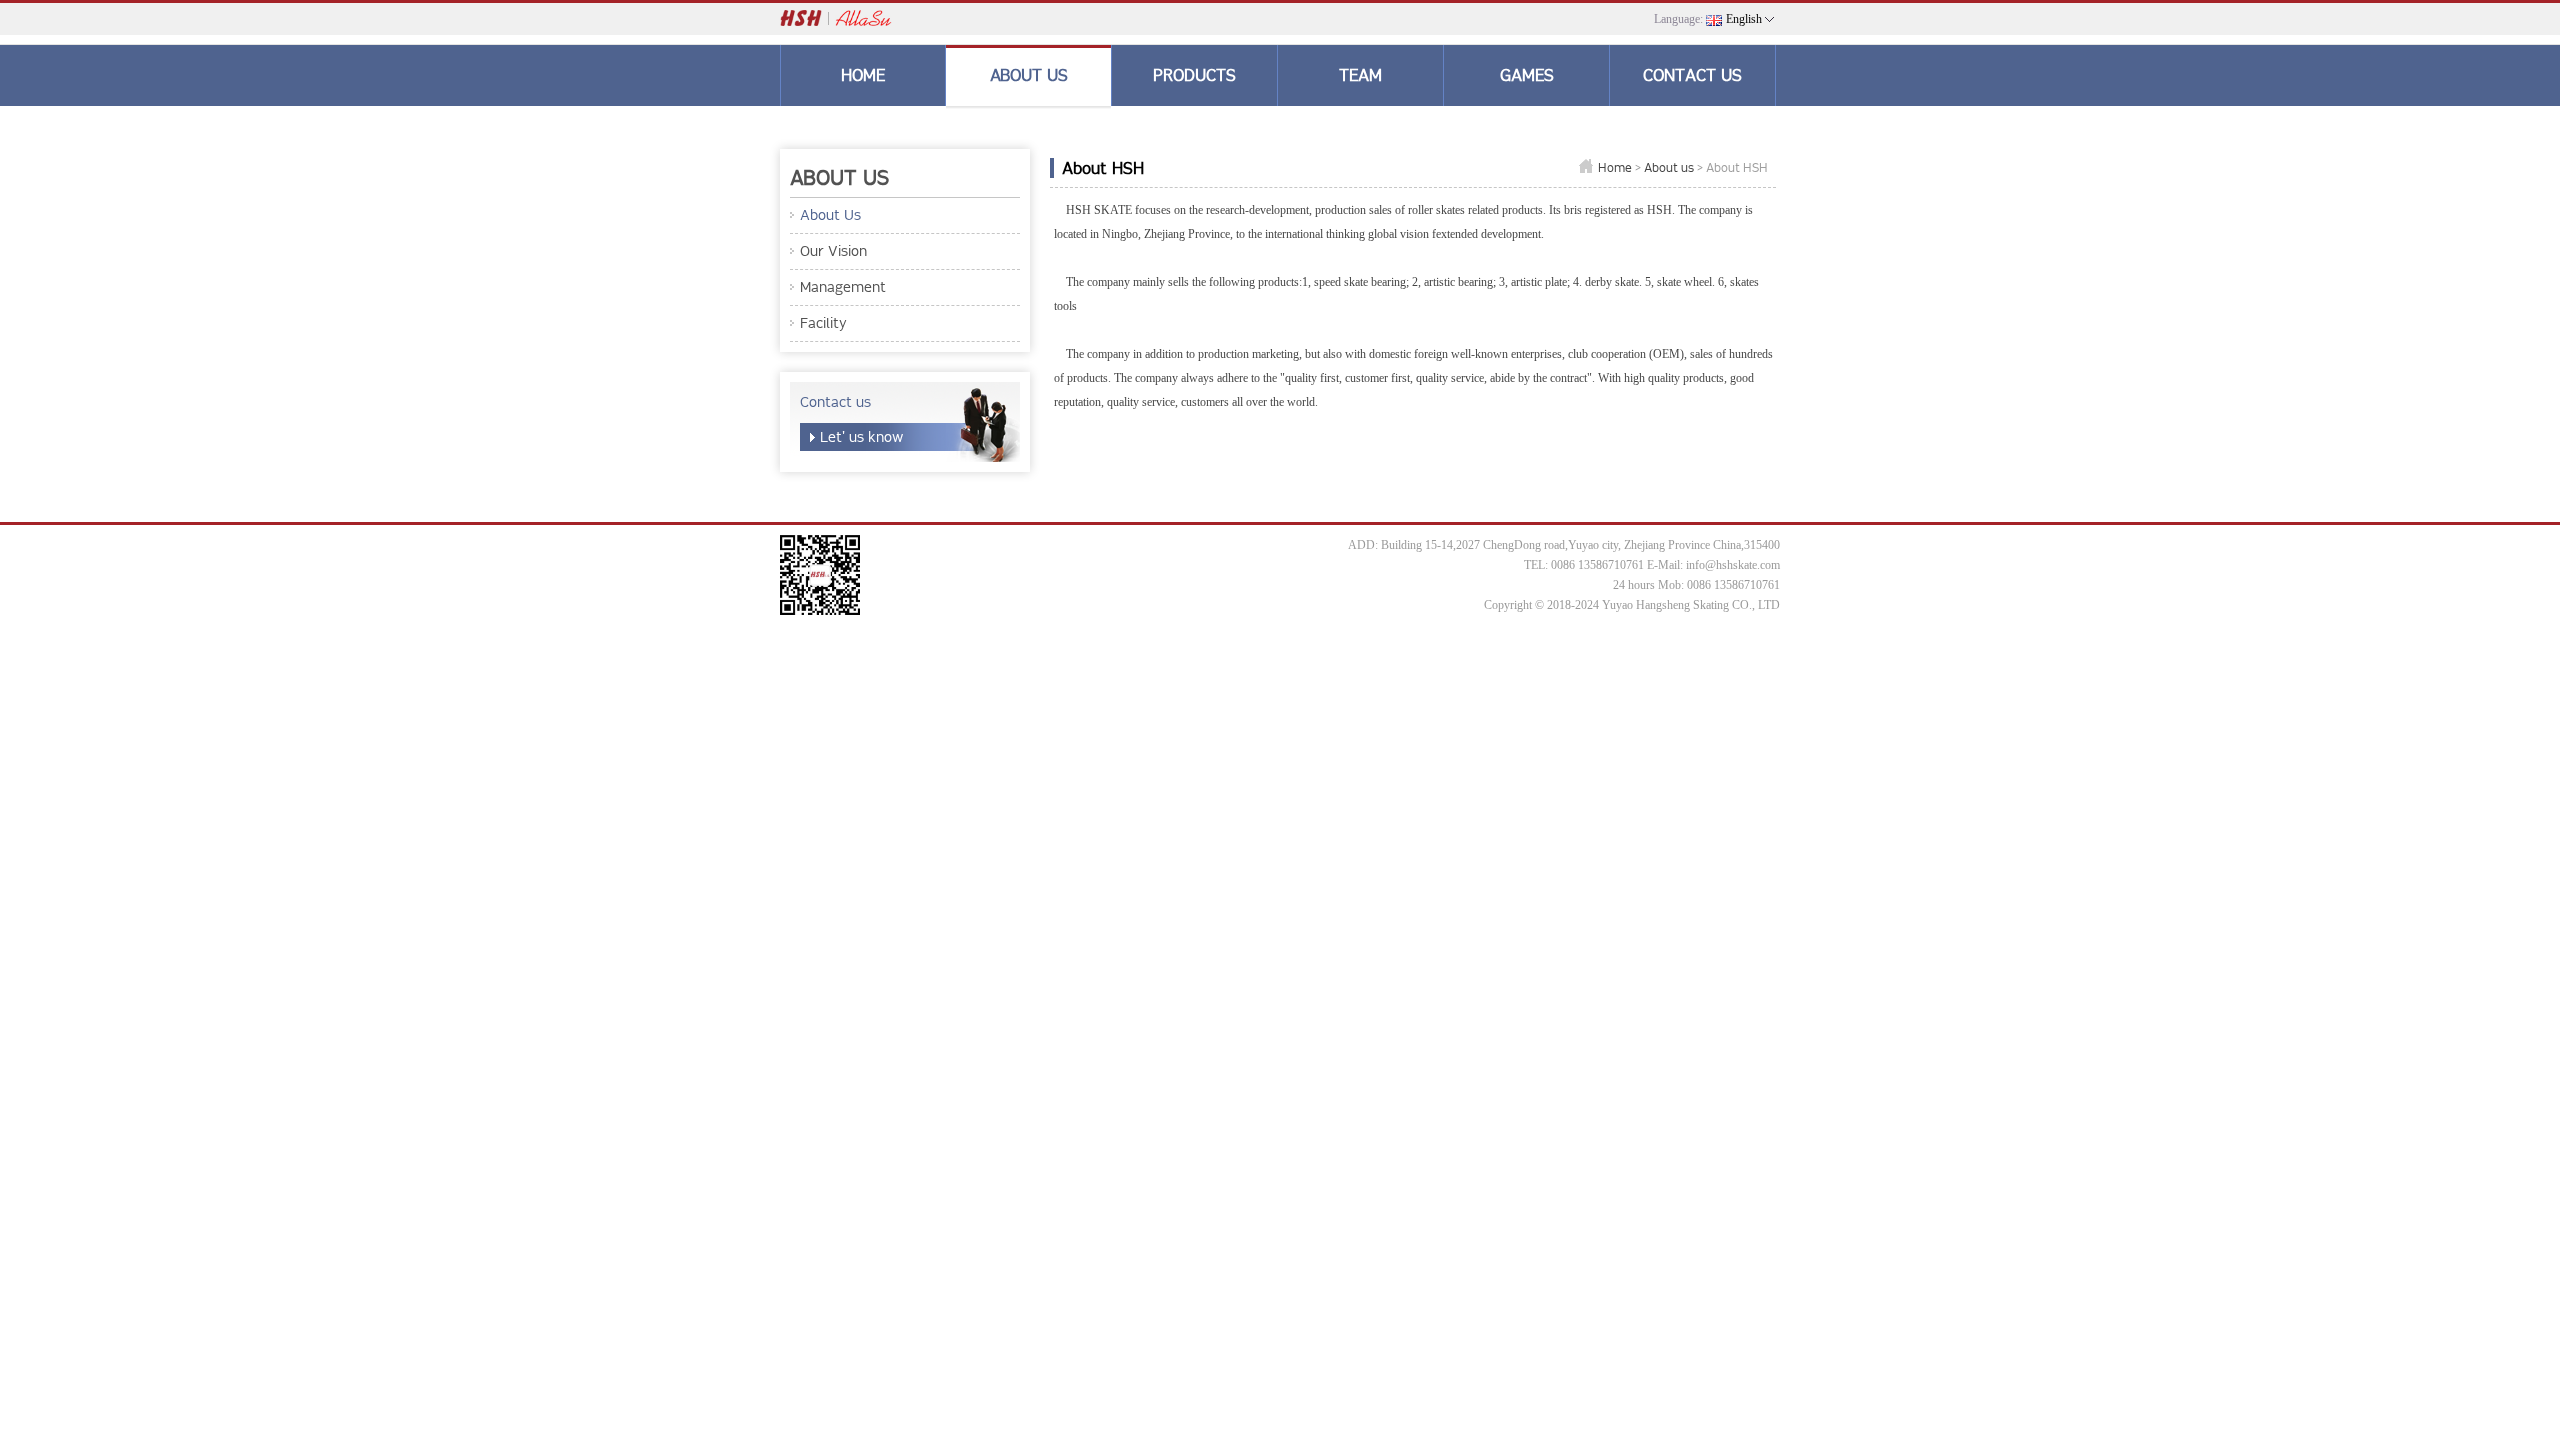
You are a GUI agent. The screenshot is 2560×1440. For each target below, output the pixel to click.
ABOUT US (1029, 75)
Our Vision (833, 251)
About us (1669, 167)
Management (843, 287)
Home (1615, 167)
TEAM (1360, 75)
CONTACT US (1692, 75)
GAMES (1527, 75)
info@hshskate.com (1733, 565)
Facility (823, 323)
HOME (863, 75)
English (1744, 19)
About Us (830, 215)
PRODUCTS (1194, 75)
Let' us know (861, 437)
